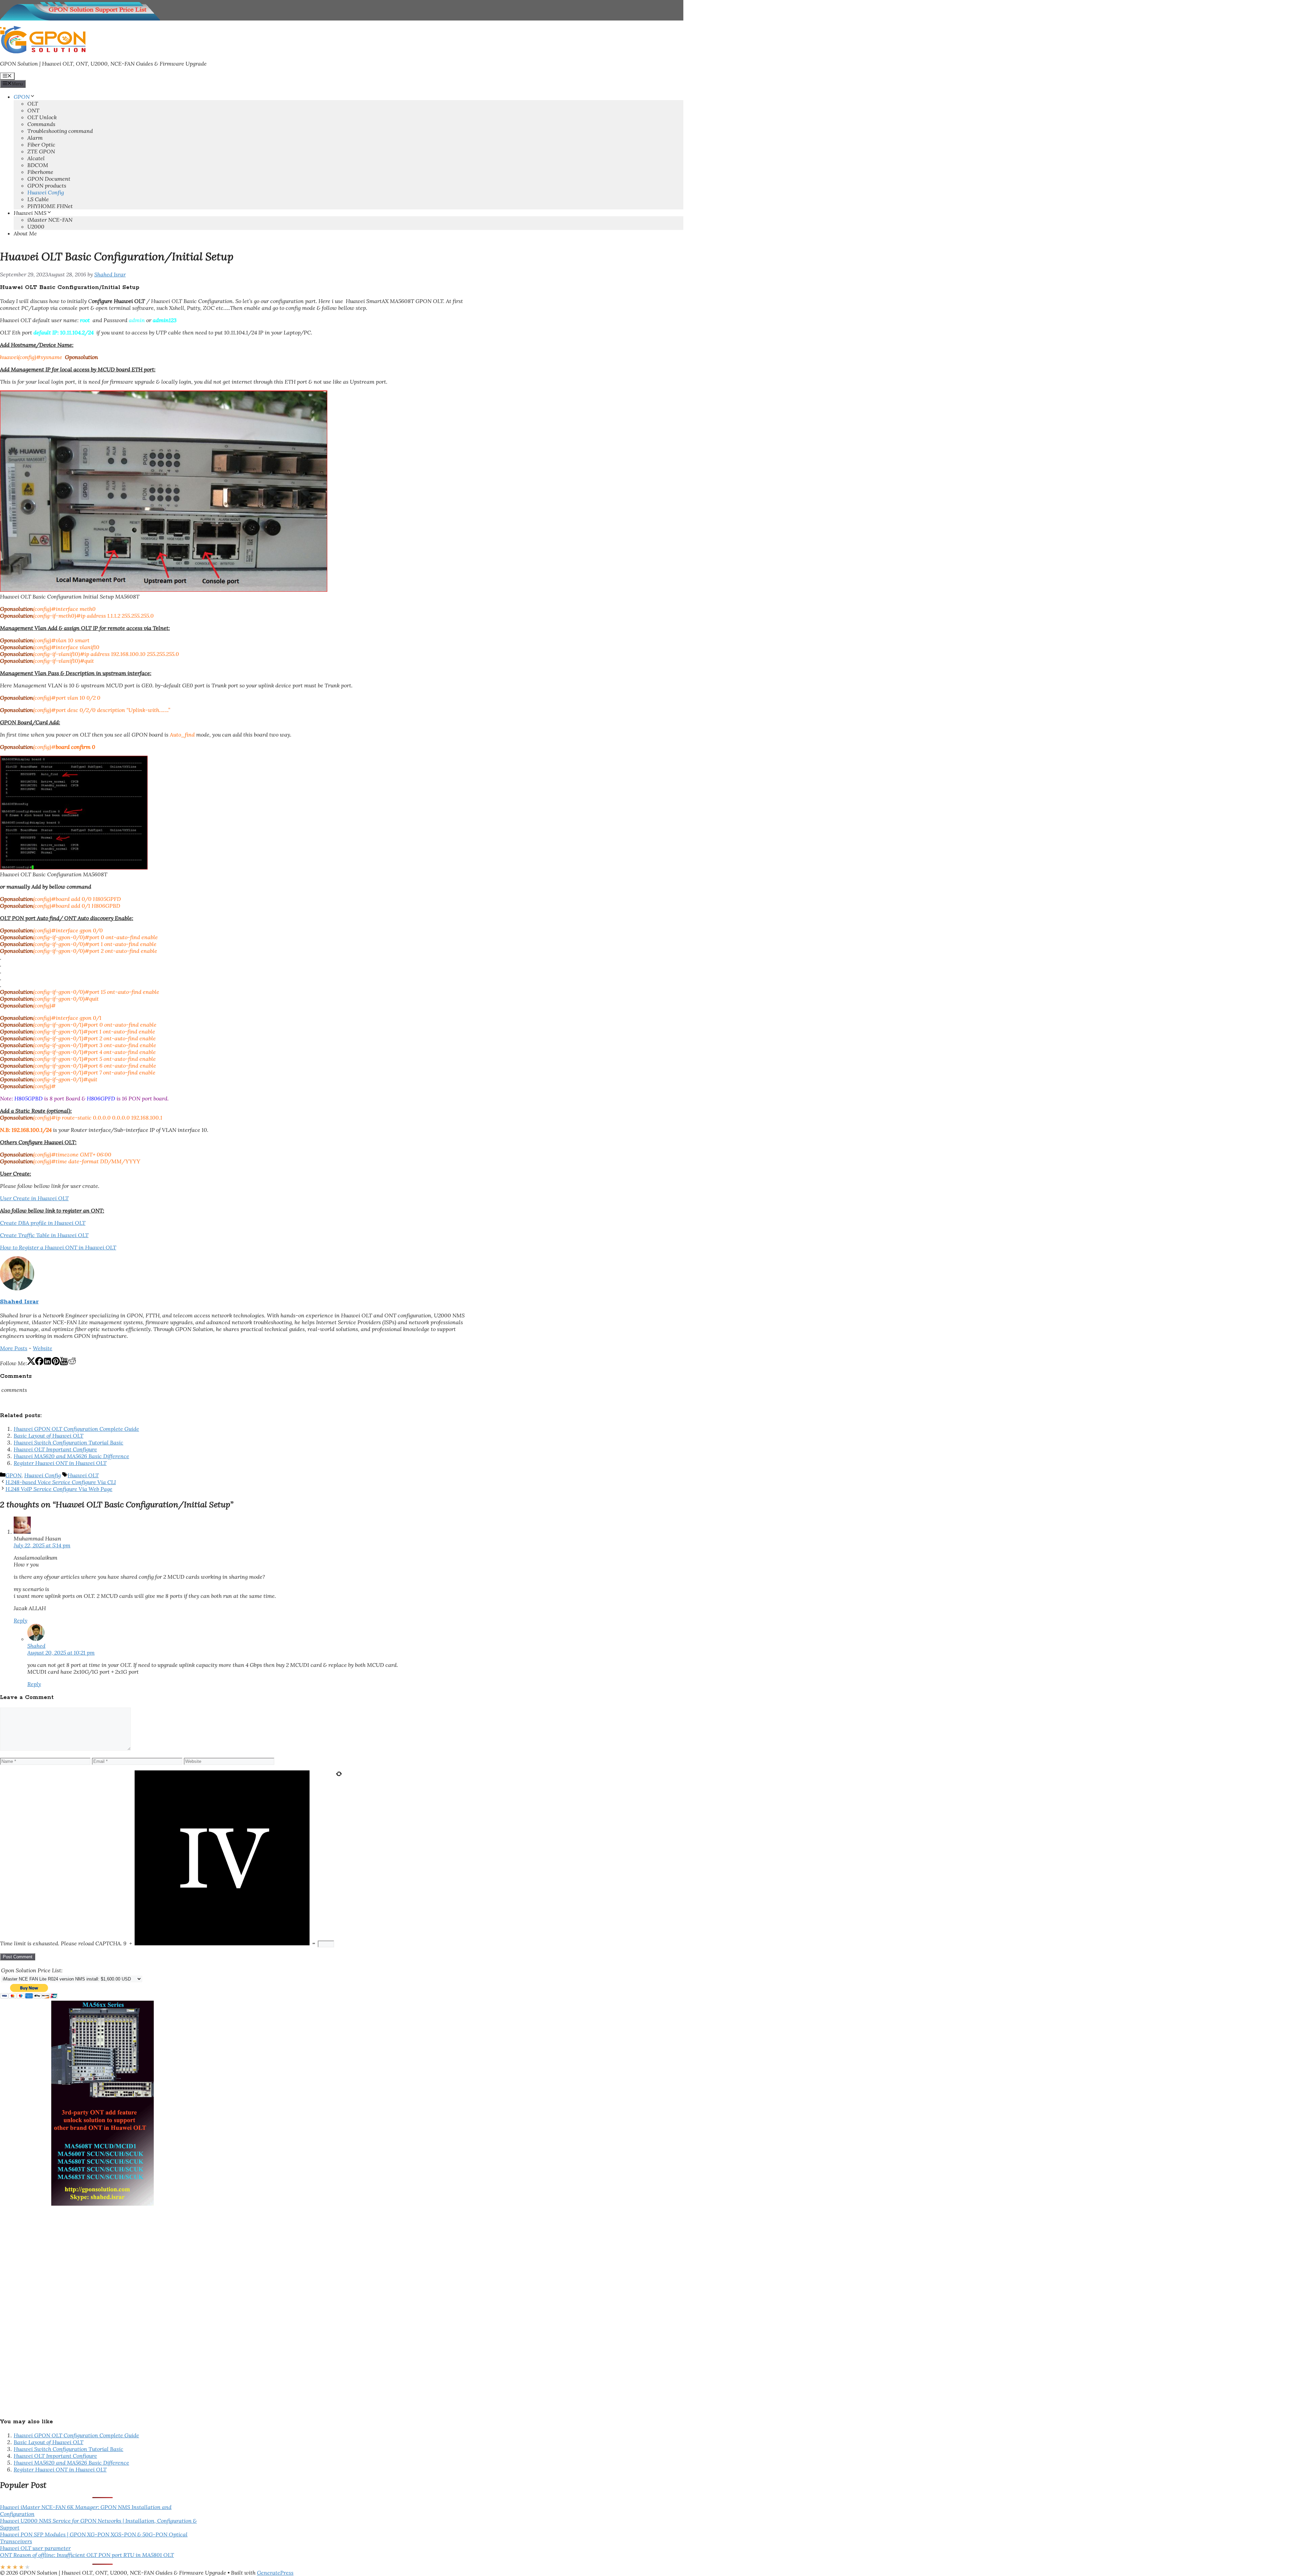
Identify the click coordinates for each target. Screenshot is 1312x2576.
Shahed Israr (19, 1302)
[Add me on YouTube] (64, 1363)
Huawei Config (46, 192)
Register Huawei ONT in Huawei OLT (60, 1463)
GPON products (47, 186)
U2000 (36, 227)
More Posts (14, 1348)
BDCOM (38, 165)
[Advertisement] (51, 2308)
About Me (25, 233)
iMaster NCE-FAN (50, 220)
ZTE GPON (41, 151)
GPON (22, 97)
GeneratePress (275, 2573)
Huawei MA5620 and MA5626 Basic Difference (71, 1456)
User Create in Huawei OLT (34, 1198)
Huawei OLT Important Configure (55, 1449)
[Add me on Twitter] (31, 1363)
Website (43, 1348)
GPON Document (49, 179)
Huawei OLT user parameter (35, 2548)
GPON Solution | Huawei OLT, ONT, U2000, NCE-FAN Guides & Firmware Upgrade (103, 64)
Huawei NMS (30, 213)
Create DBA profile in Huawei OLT (43, 1223)
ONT (33, 110)
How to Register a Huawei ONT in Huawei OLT (58, 1247)
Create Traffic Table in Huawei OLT (44, 1235)
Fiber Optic (41, 145)
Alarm (35, 138)
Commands (41, 124)
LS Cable (38, 199)
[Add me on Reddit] (72, 1363)
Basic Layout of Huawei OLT (49, 1436)
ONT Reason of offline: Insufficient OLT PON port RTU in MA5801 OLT (87, 2555)
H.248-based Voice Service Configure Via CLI (61, 1482)
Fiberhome (40, 172)
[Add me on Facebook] (39, 1363)
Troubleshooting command (60, 131)
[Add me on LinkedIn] (47, 1363)
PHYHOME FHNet (50, 206)
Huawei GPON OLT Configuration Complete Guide (76, 1429)
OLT (33, 104)
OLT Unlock (42, 117)
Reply (20, 1620)
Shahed (36, 1646)
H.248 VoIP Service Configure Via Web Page (59, 1489)
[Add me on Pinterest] (56, 1363)
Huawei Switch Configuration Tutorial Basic (69, 1442)
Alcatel (36, 158)
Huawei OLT (83, 1475)
